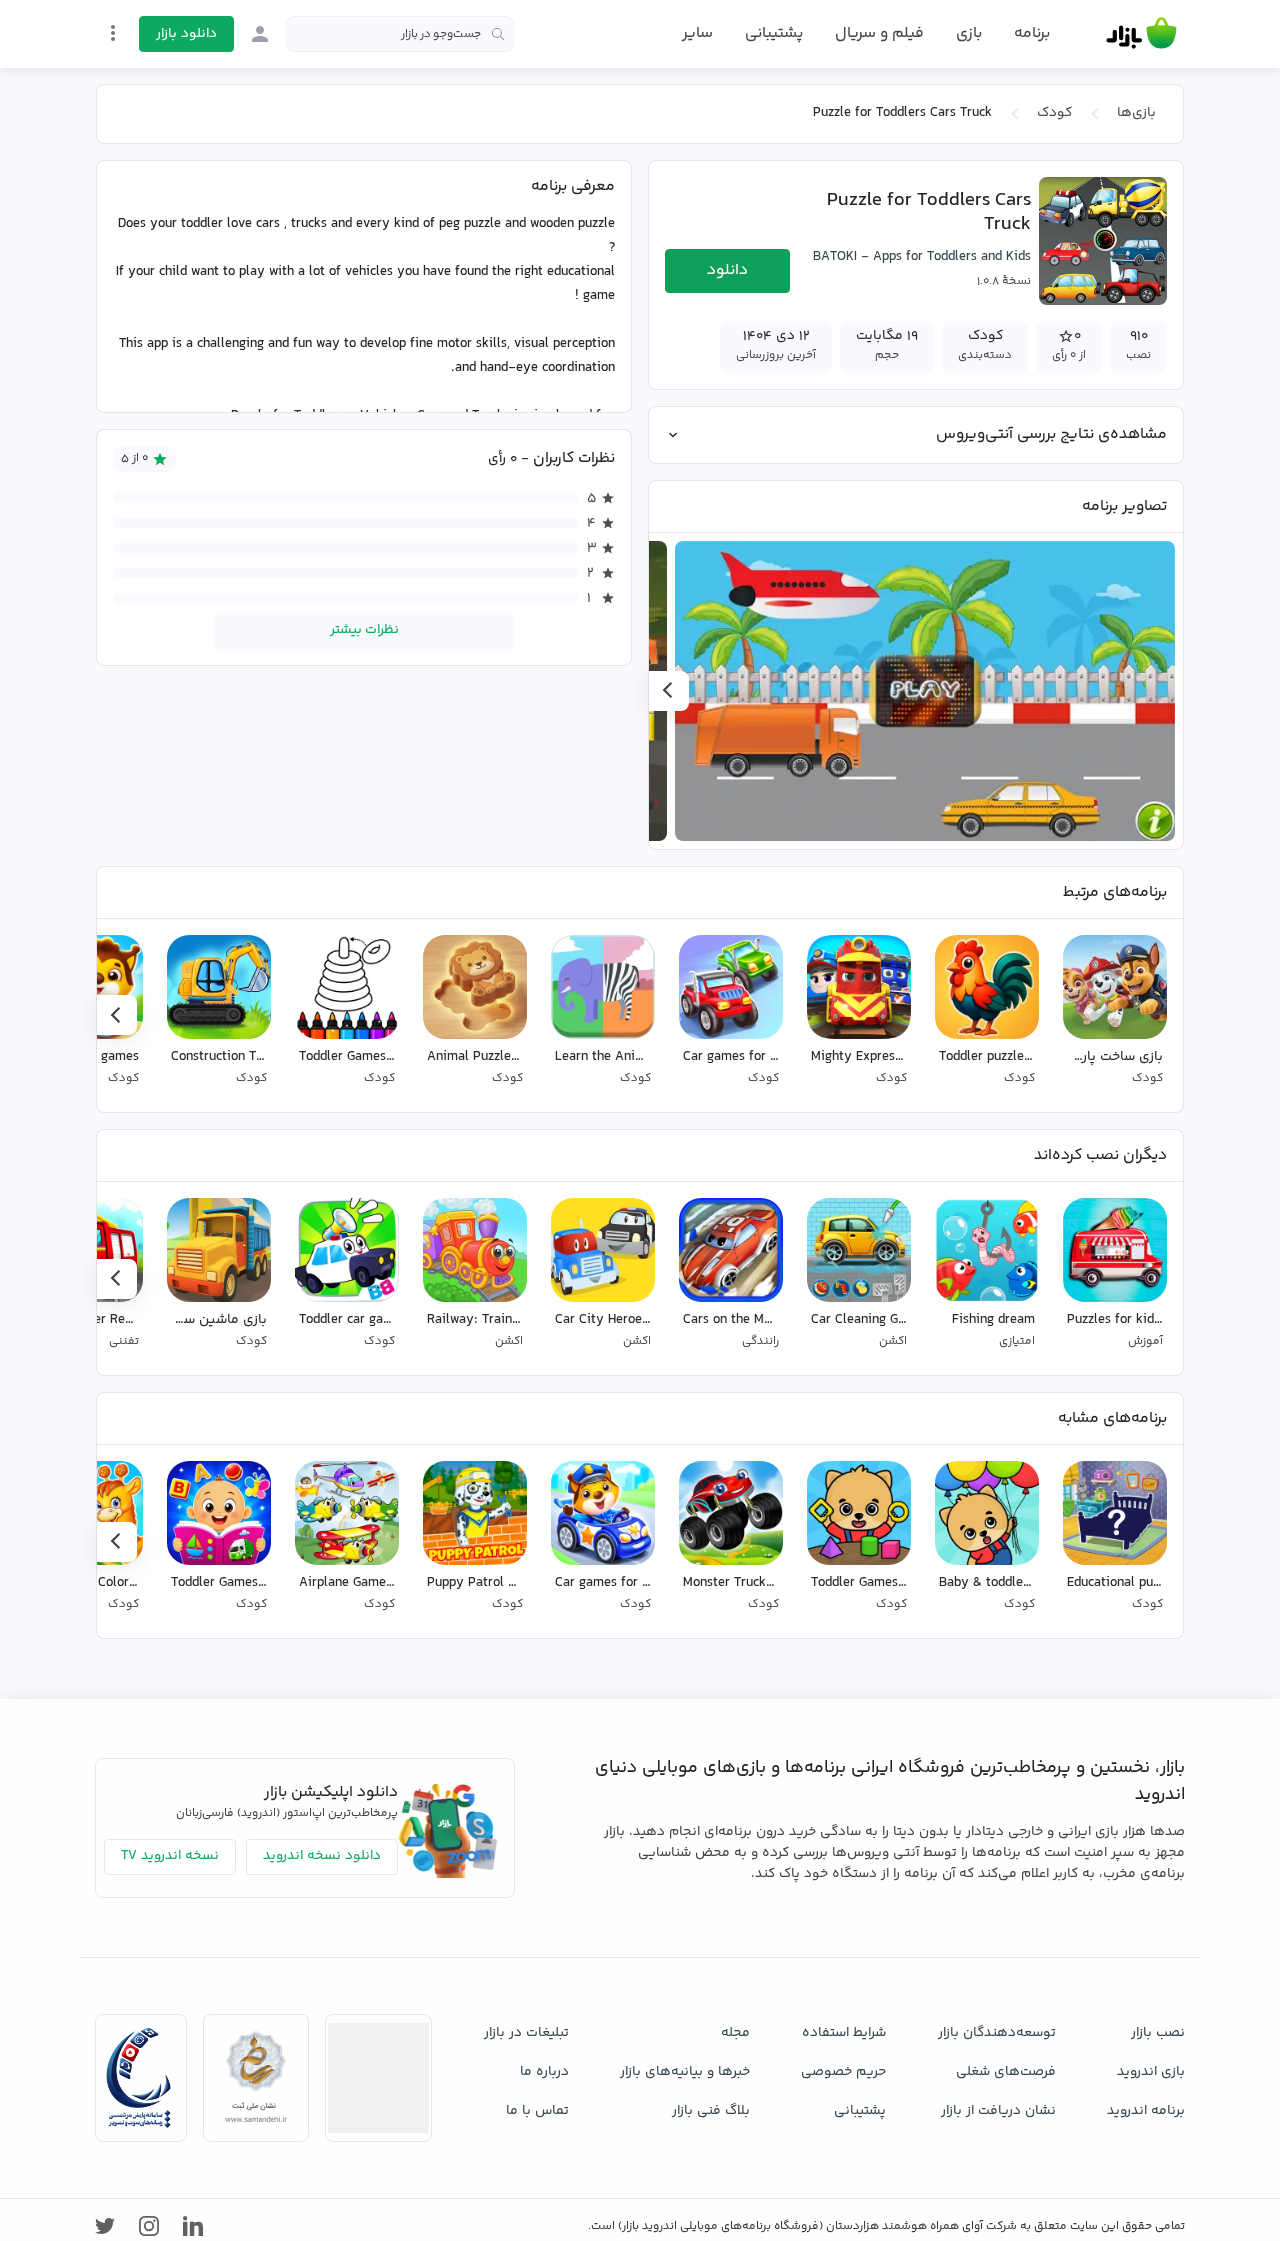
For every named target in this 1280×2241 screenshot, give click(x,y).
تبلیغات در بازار (526, 2033)
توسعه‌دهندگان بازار (997, 2033)
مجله (735, 2033)
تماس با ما (537, 2111)
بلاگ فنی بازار (711, 2111)
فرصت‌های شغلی (1006, 2072)
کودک (1054, 113)
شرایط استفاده (844, 2033)
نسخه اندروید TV (170, 1856)
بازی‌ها (1136, 113)
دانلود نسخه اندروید (322, 1856)
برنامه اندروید (1146, 2111)
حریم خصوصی (843, 2072)
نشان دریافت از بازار (998, 2111)
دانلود (727, 270)
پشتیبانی (774, 33)
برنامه (1032, 34)
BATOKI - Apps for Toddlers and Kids (922, 257)
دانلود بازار (186, 34)
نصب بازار (1158, 2033)
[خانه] (1141, 34)
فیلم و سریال (879, 33)
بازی (969, 34)
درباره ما (544, 2072)
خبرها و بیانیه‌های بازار (685, 2072)
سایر (697, 34)
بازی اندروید (1151, 2072)
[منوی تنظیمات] (113, 33)
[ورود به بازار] (260, 34)
